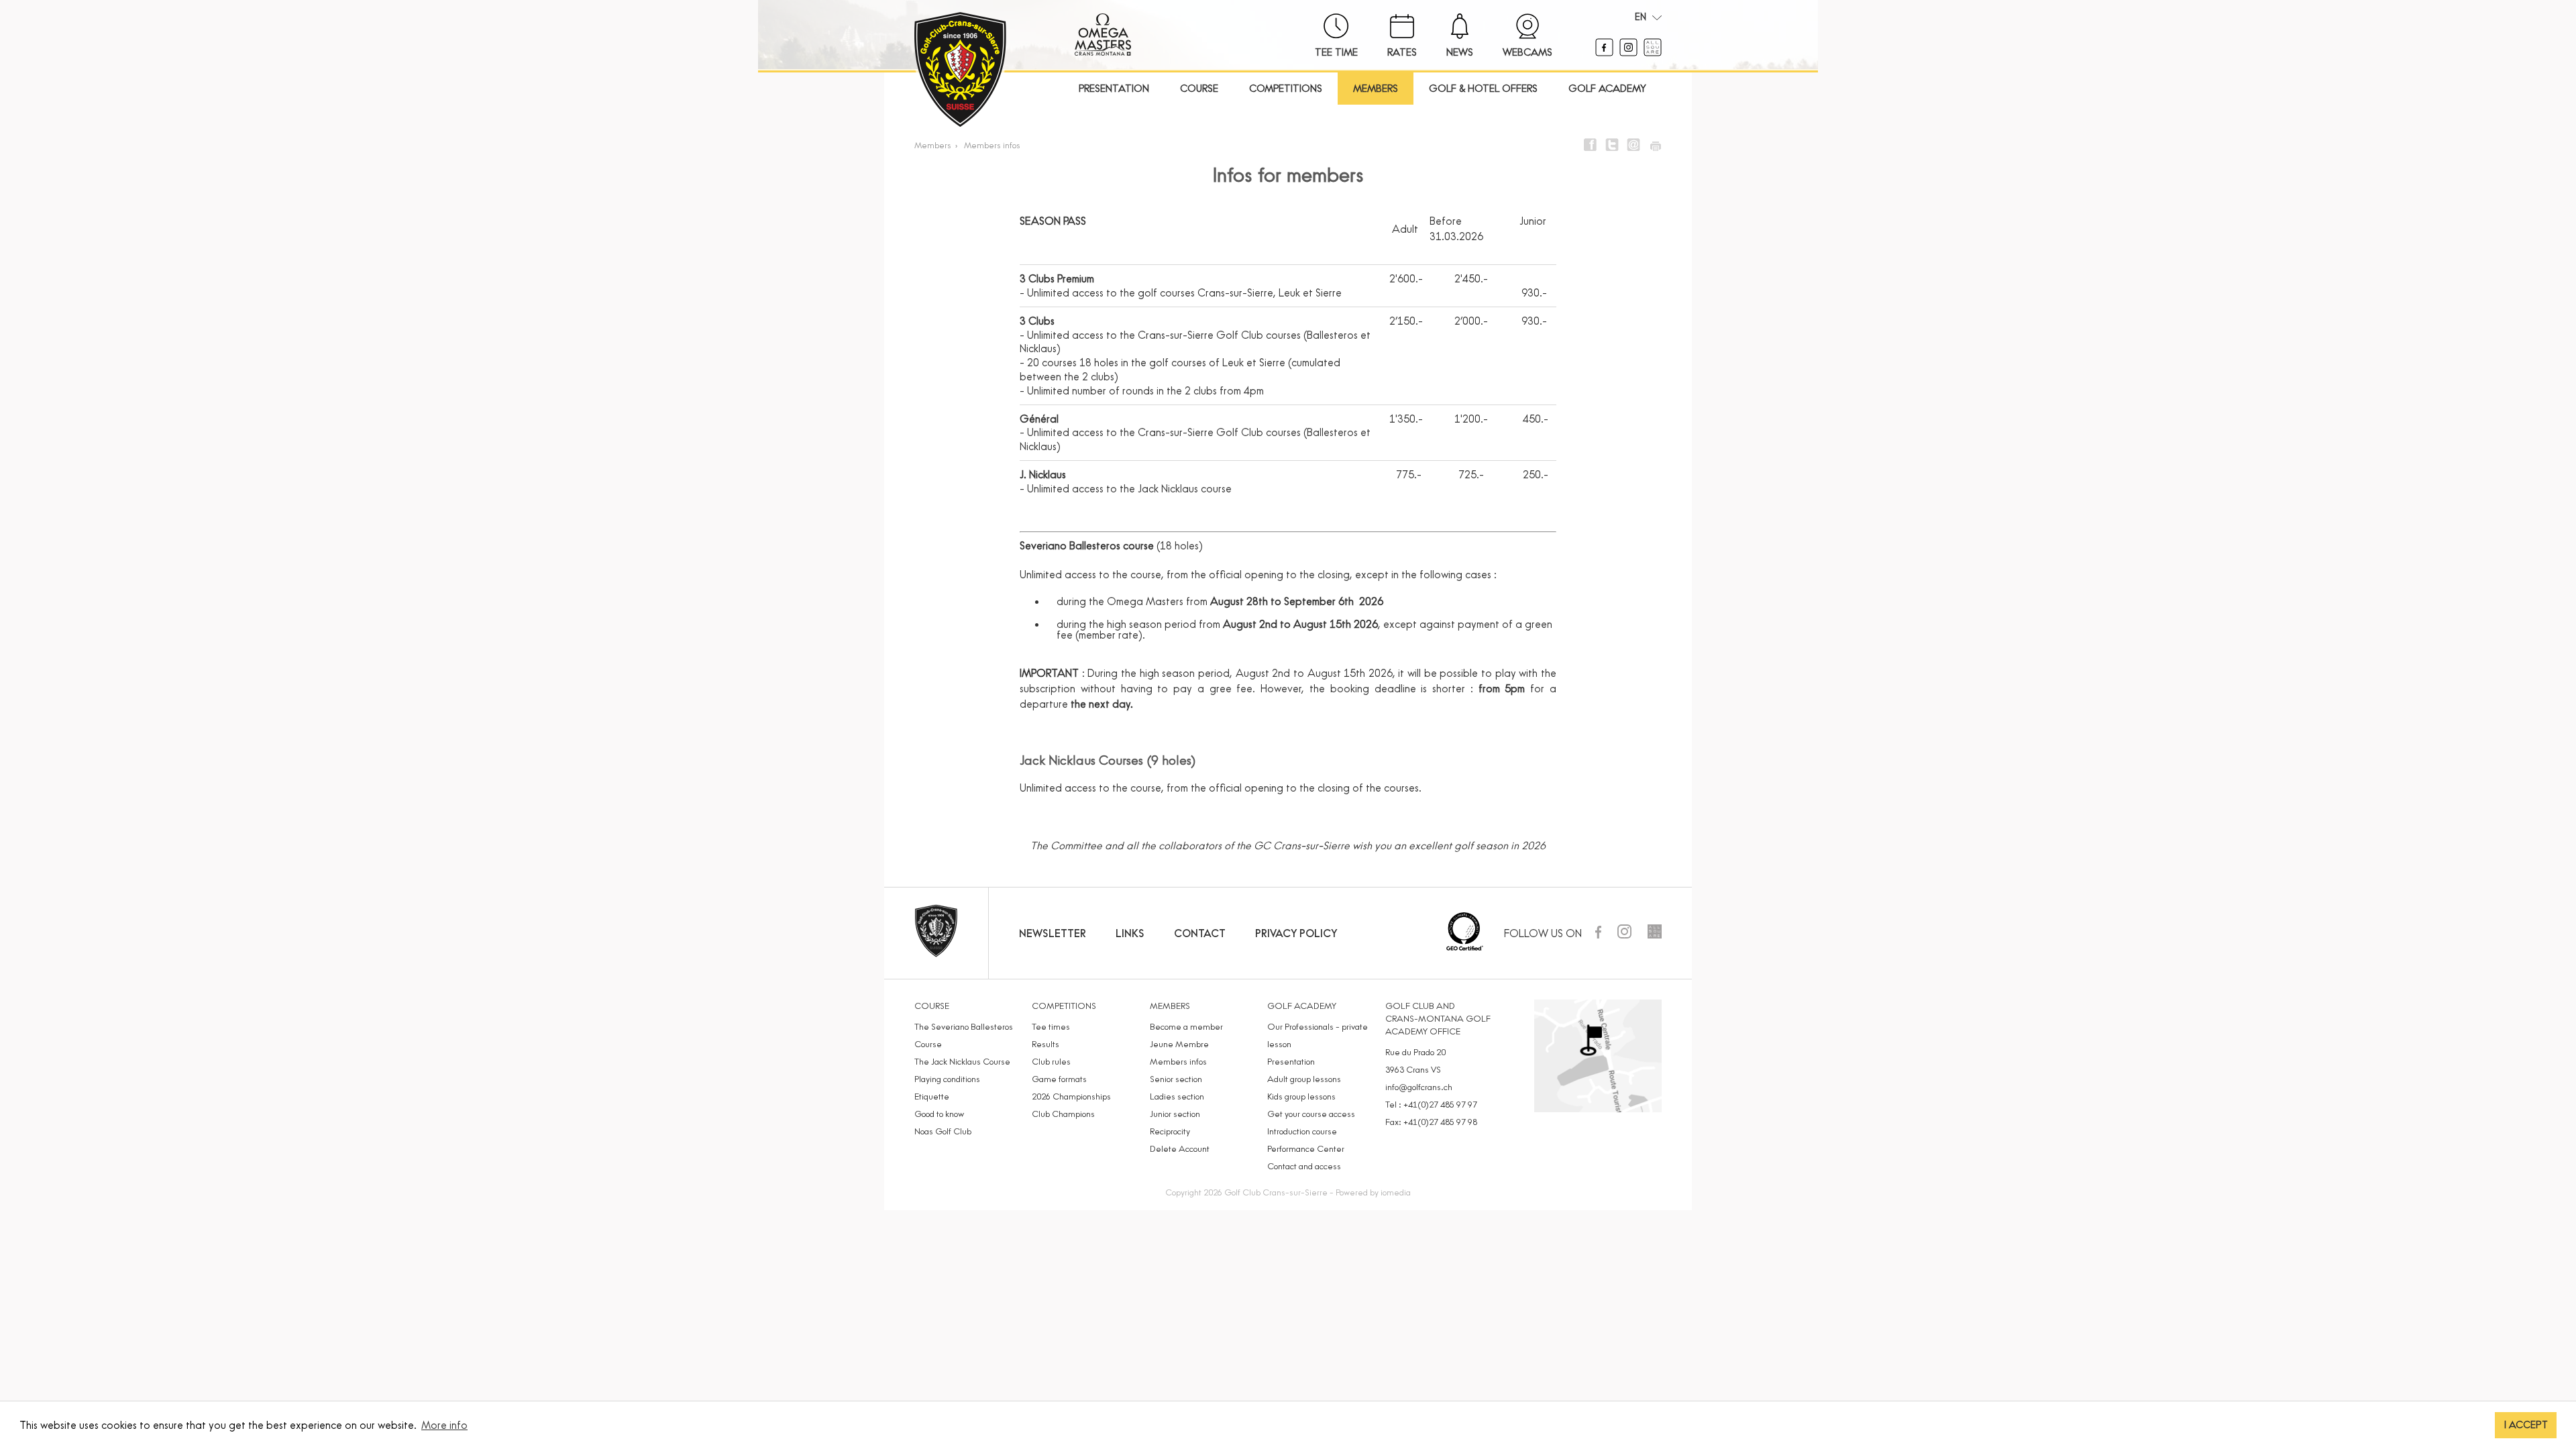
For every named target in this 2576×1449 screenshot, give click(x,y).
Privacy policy (1296, 933)
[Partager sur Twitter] (1612, 145)
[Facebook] (1606, 52)
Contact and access (1304, 1166)
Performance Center (1306, 1148)
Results (1045, 1044)
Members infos (992, 145)
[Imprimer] (1655, 145)
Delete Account (1180, 1148)
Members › (938, 145)
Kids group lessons (1301, 1096)
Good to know (939, 1114)
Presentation (1114, 88)
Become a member (1186, 1026)
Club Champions (1063, 1114)
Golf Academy (1607, 88)
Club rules (1051, 1061)
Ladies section (1177, 1096)
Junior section (1175, 1114)
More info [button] (444, 1425)
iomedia (1396, 1192)
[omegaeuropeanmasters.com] (1103, 52)
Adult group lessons (1304, 1079)
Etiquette (932, 1096)
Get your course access (1311, 1114)
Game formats (1059, 1079)
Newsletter (1053, 933)
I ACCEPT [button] (2526, 1425)
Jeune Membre (1179, 1044)
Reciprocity (1170, 1131)
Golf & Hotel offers (1483, 88)
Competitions (1286, 88)
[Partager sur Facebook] (1591, 145)
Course (1199, 88)
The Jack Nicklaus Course (962, 1061)
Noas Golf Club (943, 1131)
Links (1130, 933)
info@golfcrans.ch (1419, 1087)
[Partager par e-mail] (1633, 145)
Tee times (1051, 1026)
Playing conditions (947, 1079)
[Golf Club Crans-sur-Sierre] (960, 71)
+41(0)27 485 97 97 (1440, 1104)
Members (1376, 88)
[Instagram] (1630, 52)
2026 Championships (1071, 1096)
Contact (1200, 933)
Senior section (1176, 1079)
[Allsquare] (1653, 52)
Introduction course (1302, 1131)
